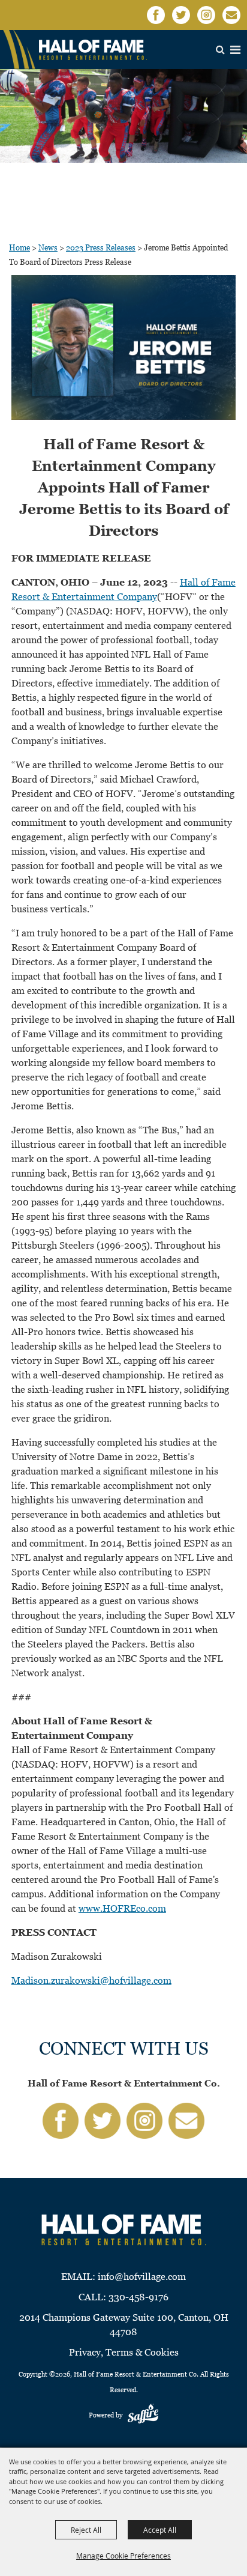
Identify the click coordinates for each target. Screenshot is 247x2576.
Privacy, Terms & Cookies (124, 2352)
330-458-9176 (138, 2297)
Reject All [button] (86, 2530)
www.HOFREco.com (122, 1908)
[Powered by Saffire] (143, 2415)
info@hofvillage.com (142, 2277)
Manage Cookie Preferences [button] (123, 2556)
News (48, 248)
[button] (123, 350)
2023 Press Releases (101, 248)
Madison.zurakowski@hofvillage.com (91, 1980)
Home (19, 248)
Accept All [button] (160, 2530)
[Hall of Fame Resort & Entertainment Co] (93, 50)
